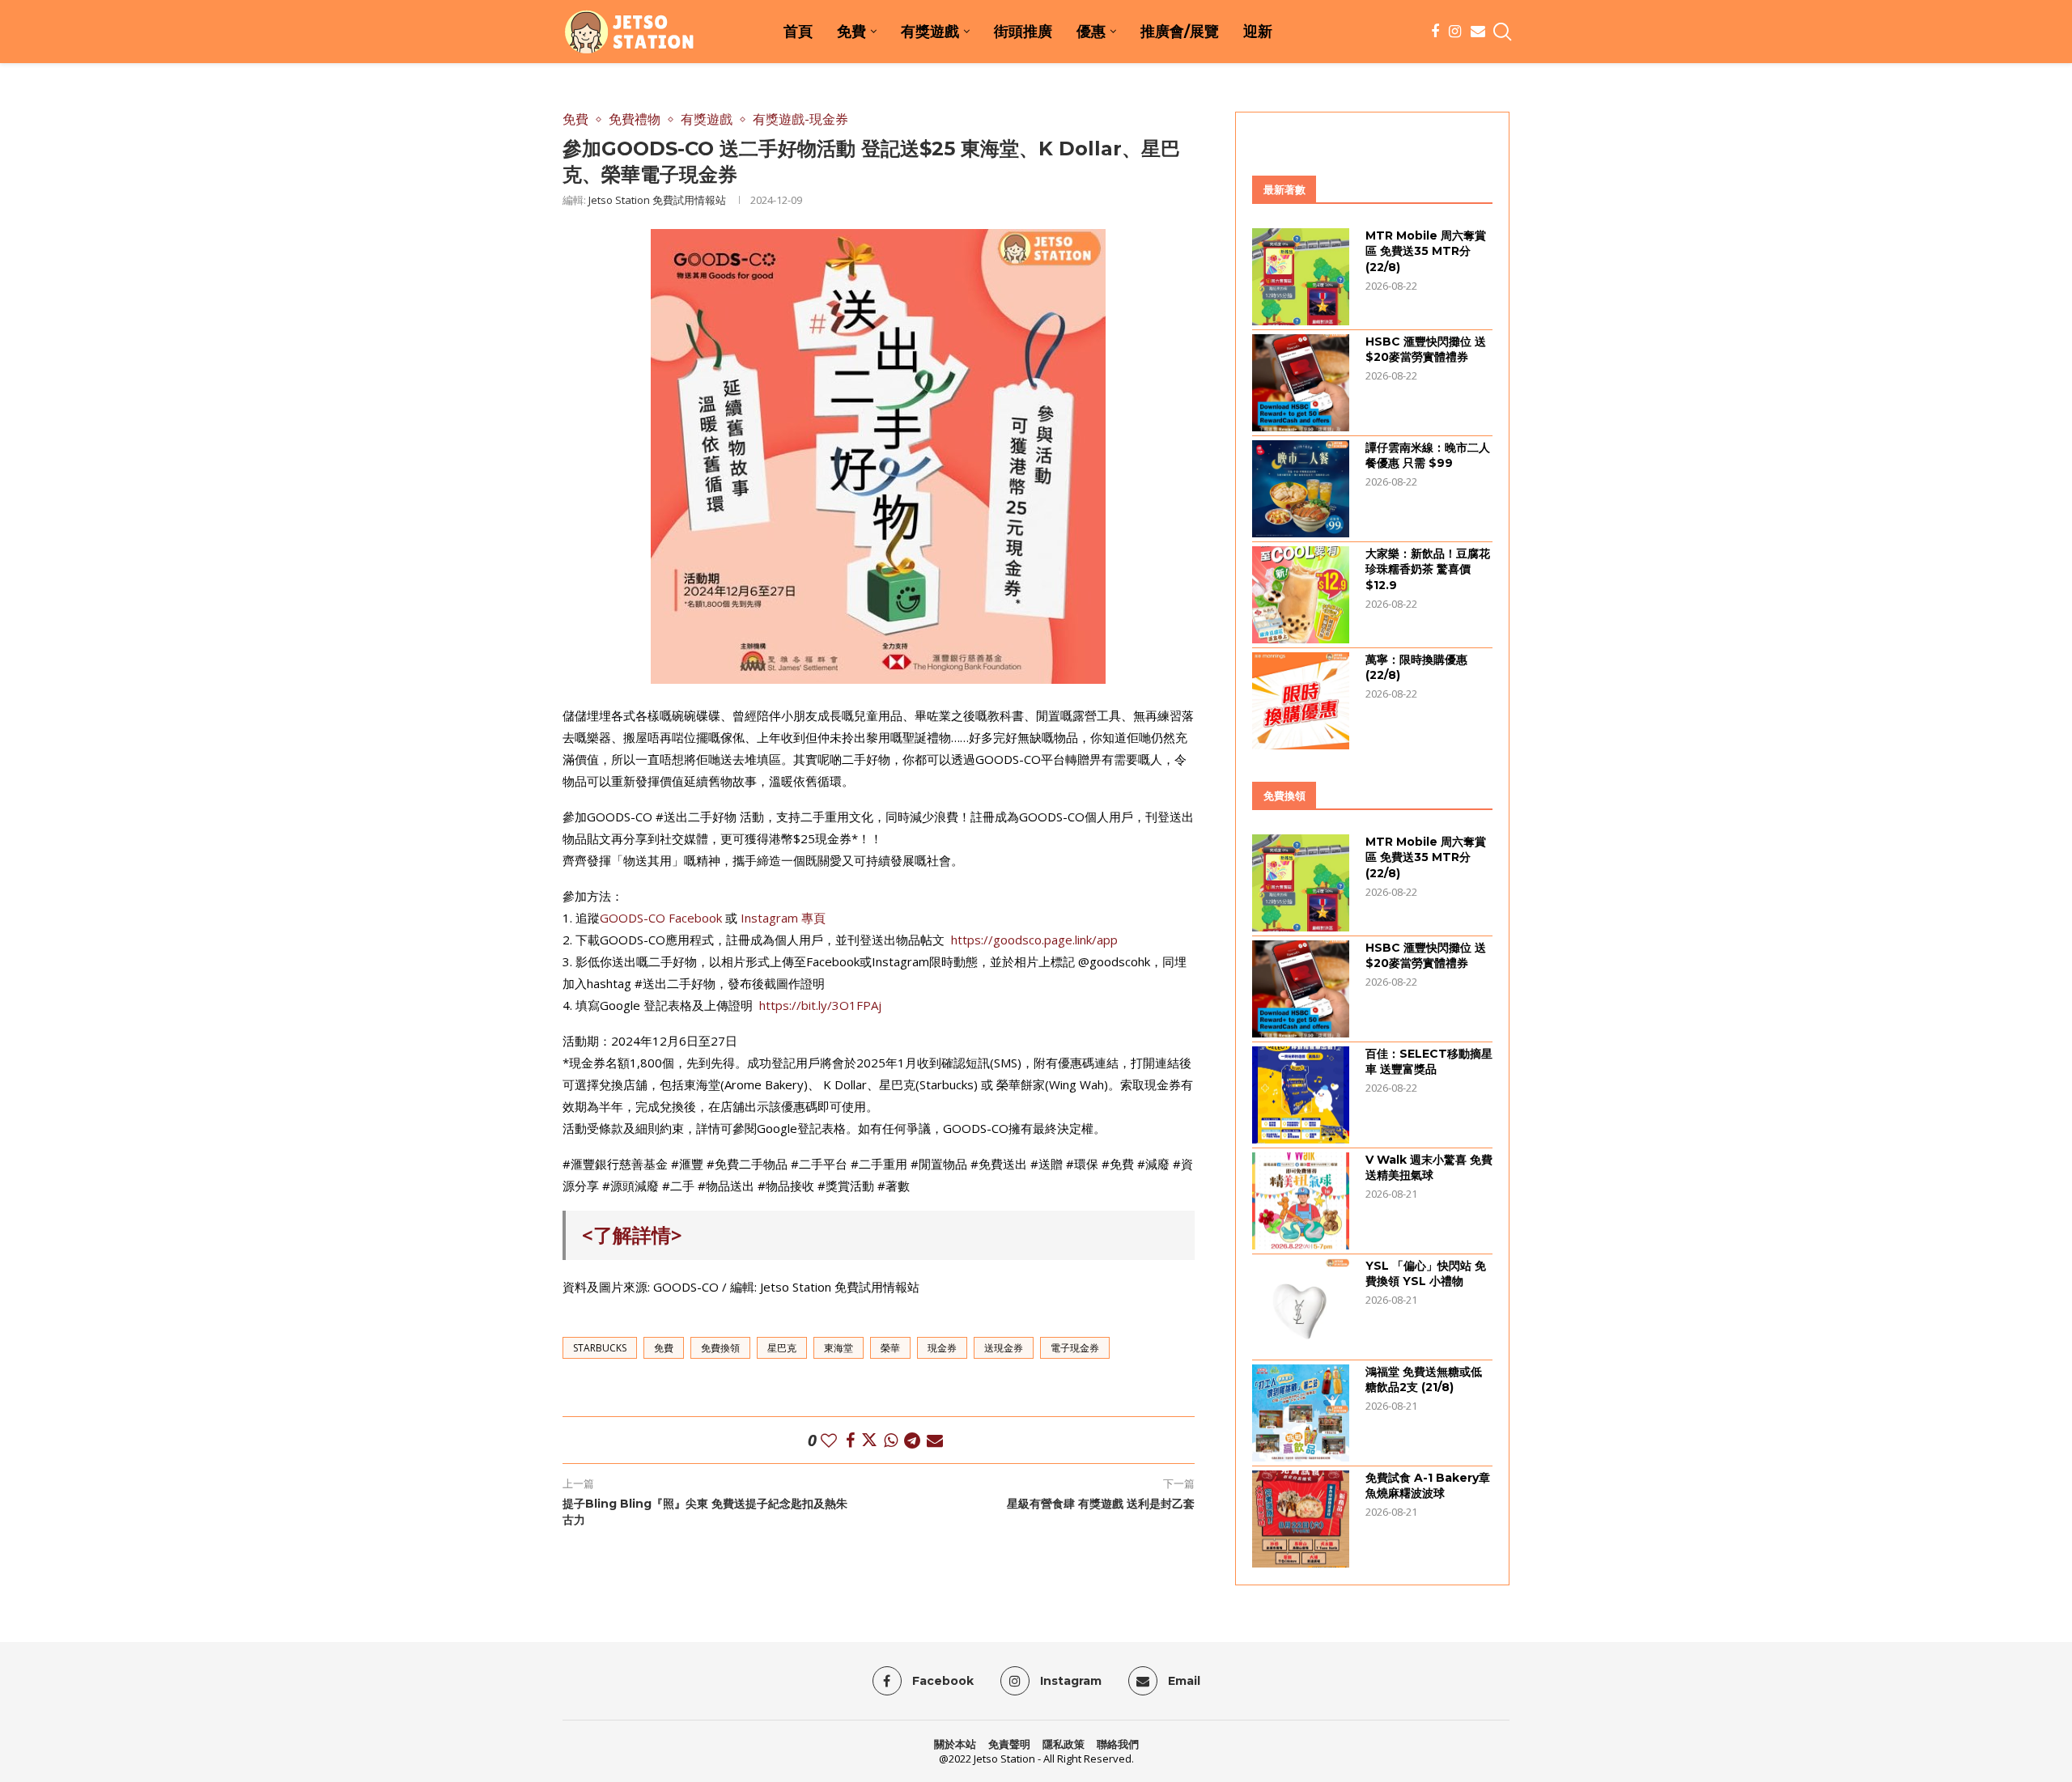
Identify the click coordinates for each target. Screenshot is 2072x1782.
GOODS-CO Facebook (661, 918)
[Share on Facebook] (850, 1440)
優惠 (1091, 32)
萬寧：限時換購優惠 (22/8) (1416, 668)
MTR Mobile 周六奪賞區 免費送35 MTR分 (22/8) (1426, 251)
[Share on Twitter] (869, 1440)
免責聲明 (1009, 1744)
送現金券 (1004, 1348)
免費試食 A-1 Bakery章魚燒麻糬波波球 (1428, 1486)
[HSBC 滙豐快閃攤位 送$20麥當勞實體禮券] (1301, 383)
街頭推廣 (1023, 32)
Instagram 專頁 (783, 918)
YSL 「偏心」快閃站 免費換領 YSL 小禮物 (1426, 1274)
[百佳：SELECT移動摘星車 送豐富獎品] (1301, 1095)
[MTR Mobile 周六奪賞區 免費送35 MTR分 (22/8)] (1301, 277)
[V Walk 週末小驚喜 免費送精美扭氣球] (1301, 1201)
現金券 (942, 1348)
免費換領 (720, 1348)
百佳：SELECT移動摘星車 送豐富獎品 (1429, 1062)
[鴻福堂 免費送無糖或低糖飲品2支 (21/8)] (1301, 1413)
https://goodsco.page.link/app (1034, 940)
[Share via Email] (935, 1440)
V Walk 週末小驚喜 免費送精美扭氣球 (1429, 1168)
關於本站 (955, 1744)
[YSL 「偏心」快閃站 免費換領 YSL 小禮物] (1301, 1307)
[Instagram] (1455, 32)
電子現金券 (1075, 1348)
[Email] (1478, 32)
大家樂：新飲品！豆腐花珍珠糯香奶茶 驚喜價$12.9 (1428, 569)
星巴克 (782, 1348)
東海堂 (839, 1348)
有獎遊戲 (930, 32)
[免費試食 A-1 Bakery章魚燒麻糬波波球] (1301, 1519)
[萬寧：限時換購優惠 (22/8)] (1301, 701)
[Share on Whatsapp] (891, 1440)
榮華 (890, 1348)
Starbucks (600, 1348)
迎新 (1258, 32)
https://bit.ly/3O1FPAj (820, 1005)
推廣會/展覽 (1180, 32)
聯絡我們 (1118, 1744)
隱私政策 (1064, 1744)
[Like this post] (829, 1440)
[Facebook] (1435, 32)
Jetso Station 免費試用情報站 (657, 200)
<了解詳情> (632, 1235)
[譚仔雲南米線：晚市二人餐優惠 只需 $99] (1301, 489)
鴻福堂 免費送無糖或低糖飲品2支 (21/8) (1424, 1380)
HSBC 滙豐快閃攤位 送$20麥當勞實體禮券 (1426, 350)
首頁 (798, 32)
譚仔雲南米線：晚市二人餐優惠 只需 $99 (1428, 456)
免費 (851, 32)
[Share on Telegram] (912, 1440)
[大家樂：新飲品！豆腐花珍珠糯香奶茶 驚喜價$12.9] (1301, 595)
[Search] (1501, 32)
